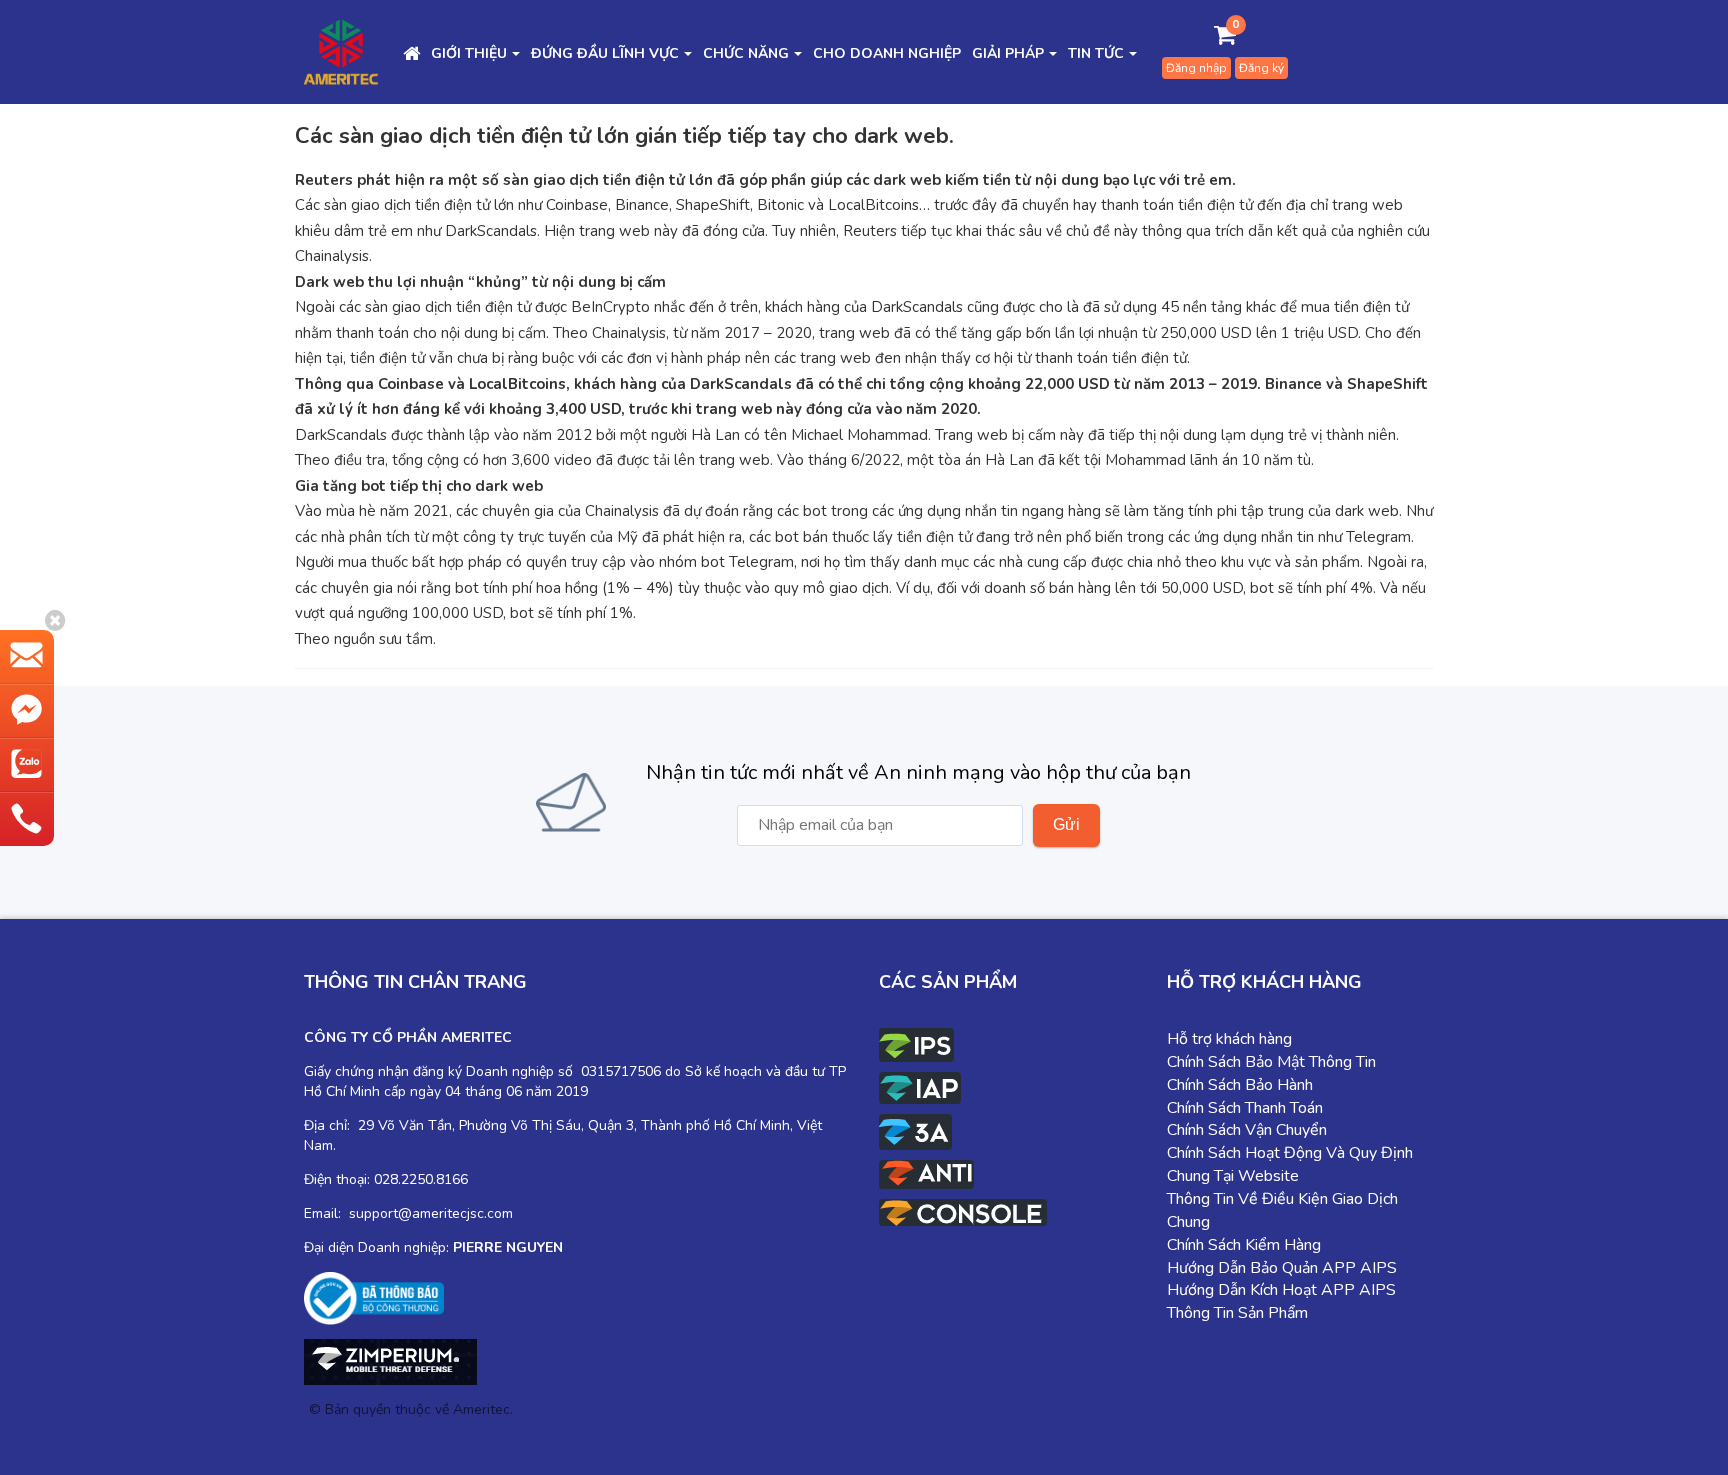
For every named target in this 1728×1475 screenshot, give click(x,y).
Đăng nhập (1196, 68)
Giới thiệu (469, 53)
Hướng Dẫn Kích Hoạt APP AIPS (1281, 1290)
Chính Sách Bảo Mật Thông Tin (1271, 1062)
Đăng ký (1261, 68)
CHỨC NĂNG (746, 53)
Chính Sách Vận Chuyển (1247, 1130)
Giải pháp (1008, 53)
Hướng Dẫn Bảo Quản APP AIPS (1282, 1268)
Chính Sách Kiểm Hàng (1244, 1245)
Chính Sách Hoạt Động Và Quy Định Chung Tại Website (1290, 1164)
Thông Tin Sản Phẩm (1237, 1313)
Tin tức (1096, 53)
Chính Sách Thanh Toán (1245, 1108)
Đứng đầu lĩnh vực (605, 53)
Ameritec (481, 1409)
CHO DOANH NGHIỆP (887, 53)
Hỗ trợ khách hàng (1229, 1039)
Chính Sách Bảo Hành (1240, 1085)
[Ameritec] (341, 51)
